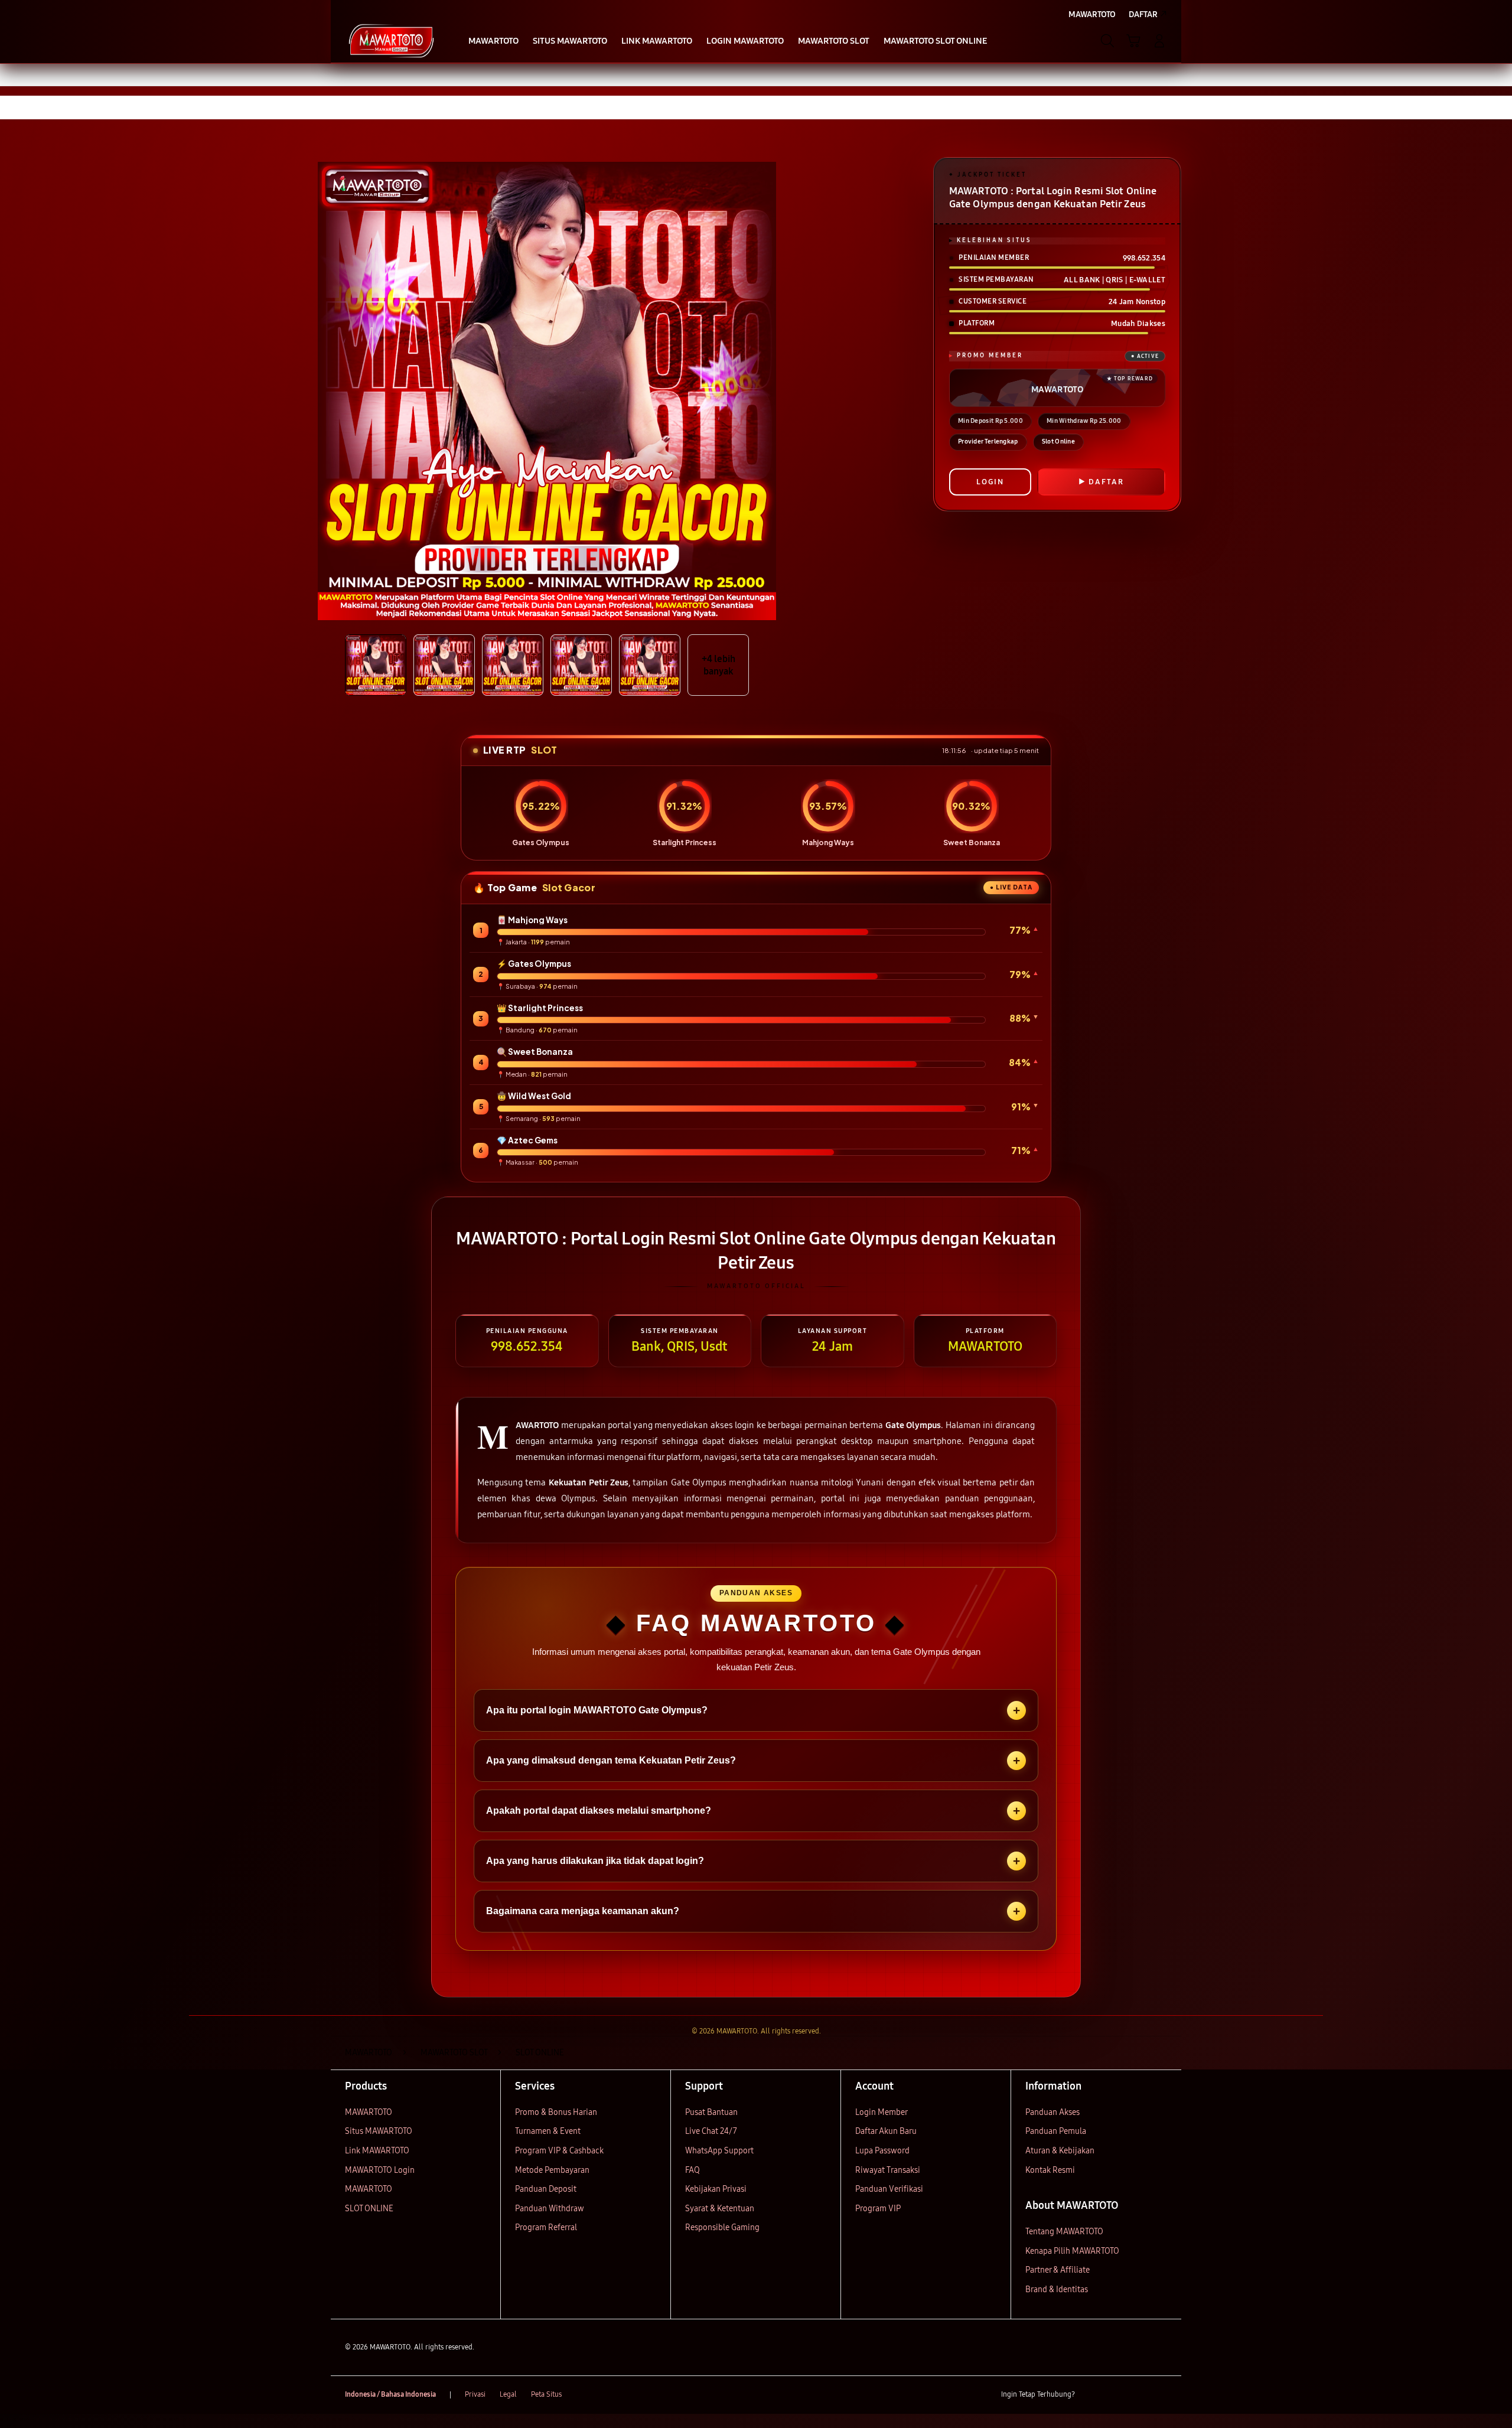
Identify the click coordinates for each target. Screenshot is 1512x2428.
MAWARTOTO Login (380, 2170)
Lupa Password (882, 2151)
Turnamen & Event (548, 2131)
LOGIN (990, 482)
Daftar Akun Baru (886, 2131)
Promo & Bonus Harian (556, 2112)
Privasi (475, 2394)
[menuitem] (493, 42)
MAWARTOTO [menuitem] (1092, 14)
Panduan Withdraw (550, 2209)
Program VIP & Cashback (559, 2151)
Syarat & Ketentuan (720, 2209)
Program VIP (878, 2209)
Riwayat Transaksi (888, 2170)
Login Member (882, 2112)
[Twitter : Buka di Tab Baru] (1114, 2395)
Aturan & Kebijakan (1060, 2151)
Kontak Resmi (1050, 2170)
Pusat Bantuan (711, 2112)
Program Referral (546, 2227)
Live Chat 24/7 (711, 2131)
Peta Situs (546, 2394)
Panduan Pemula (1056, 2131)
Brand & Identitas (1057, 2290)
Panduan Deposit (546, 2189)
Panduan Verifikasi (889, 2189)
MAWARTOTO (369, 2112)
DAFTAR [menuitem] (1143, 14)
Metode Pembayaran (552, 2170)
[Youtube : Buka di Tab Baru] (1160, 2395)
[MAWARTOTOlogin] (391, 41)
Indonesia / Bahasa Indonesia (390, 2394)
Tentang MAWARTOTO (1064, 2232)
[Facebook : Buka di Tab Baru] (1091, 2395)
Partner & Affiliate (1058, 2270)
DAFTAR (1106, 482)
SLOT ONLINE (369, 2209)
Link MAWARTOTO (377, 2151)
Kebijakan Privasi (716, 2189)
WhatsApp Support (719, 2151)
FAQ (693, 2170)
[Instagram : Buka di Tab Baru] (1137, 2395)
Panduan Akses (1052, 2112)
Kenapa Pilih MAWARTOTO (1072, 2251)
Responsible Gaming (722, 2227)
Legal (508, 2394)
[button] (1133, 41)
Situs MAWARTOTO (379, 2131)
